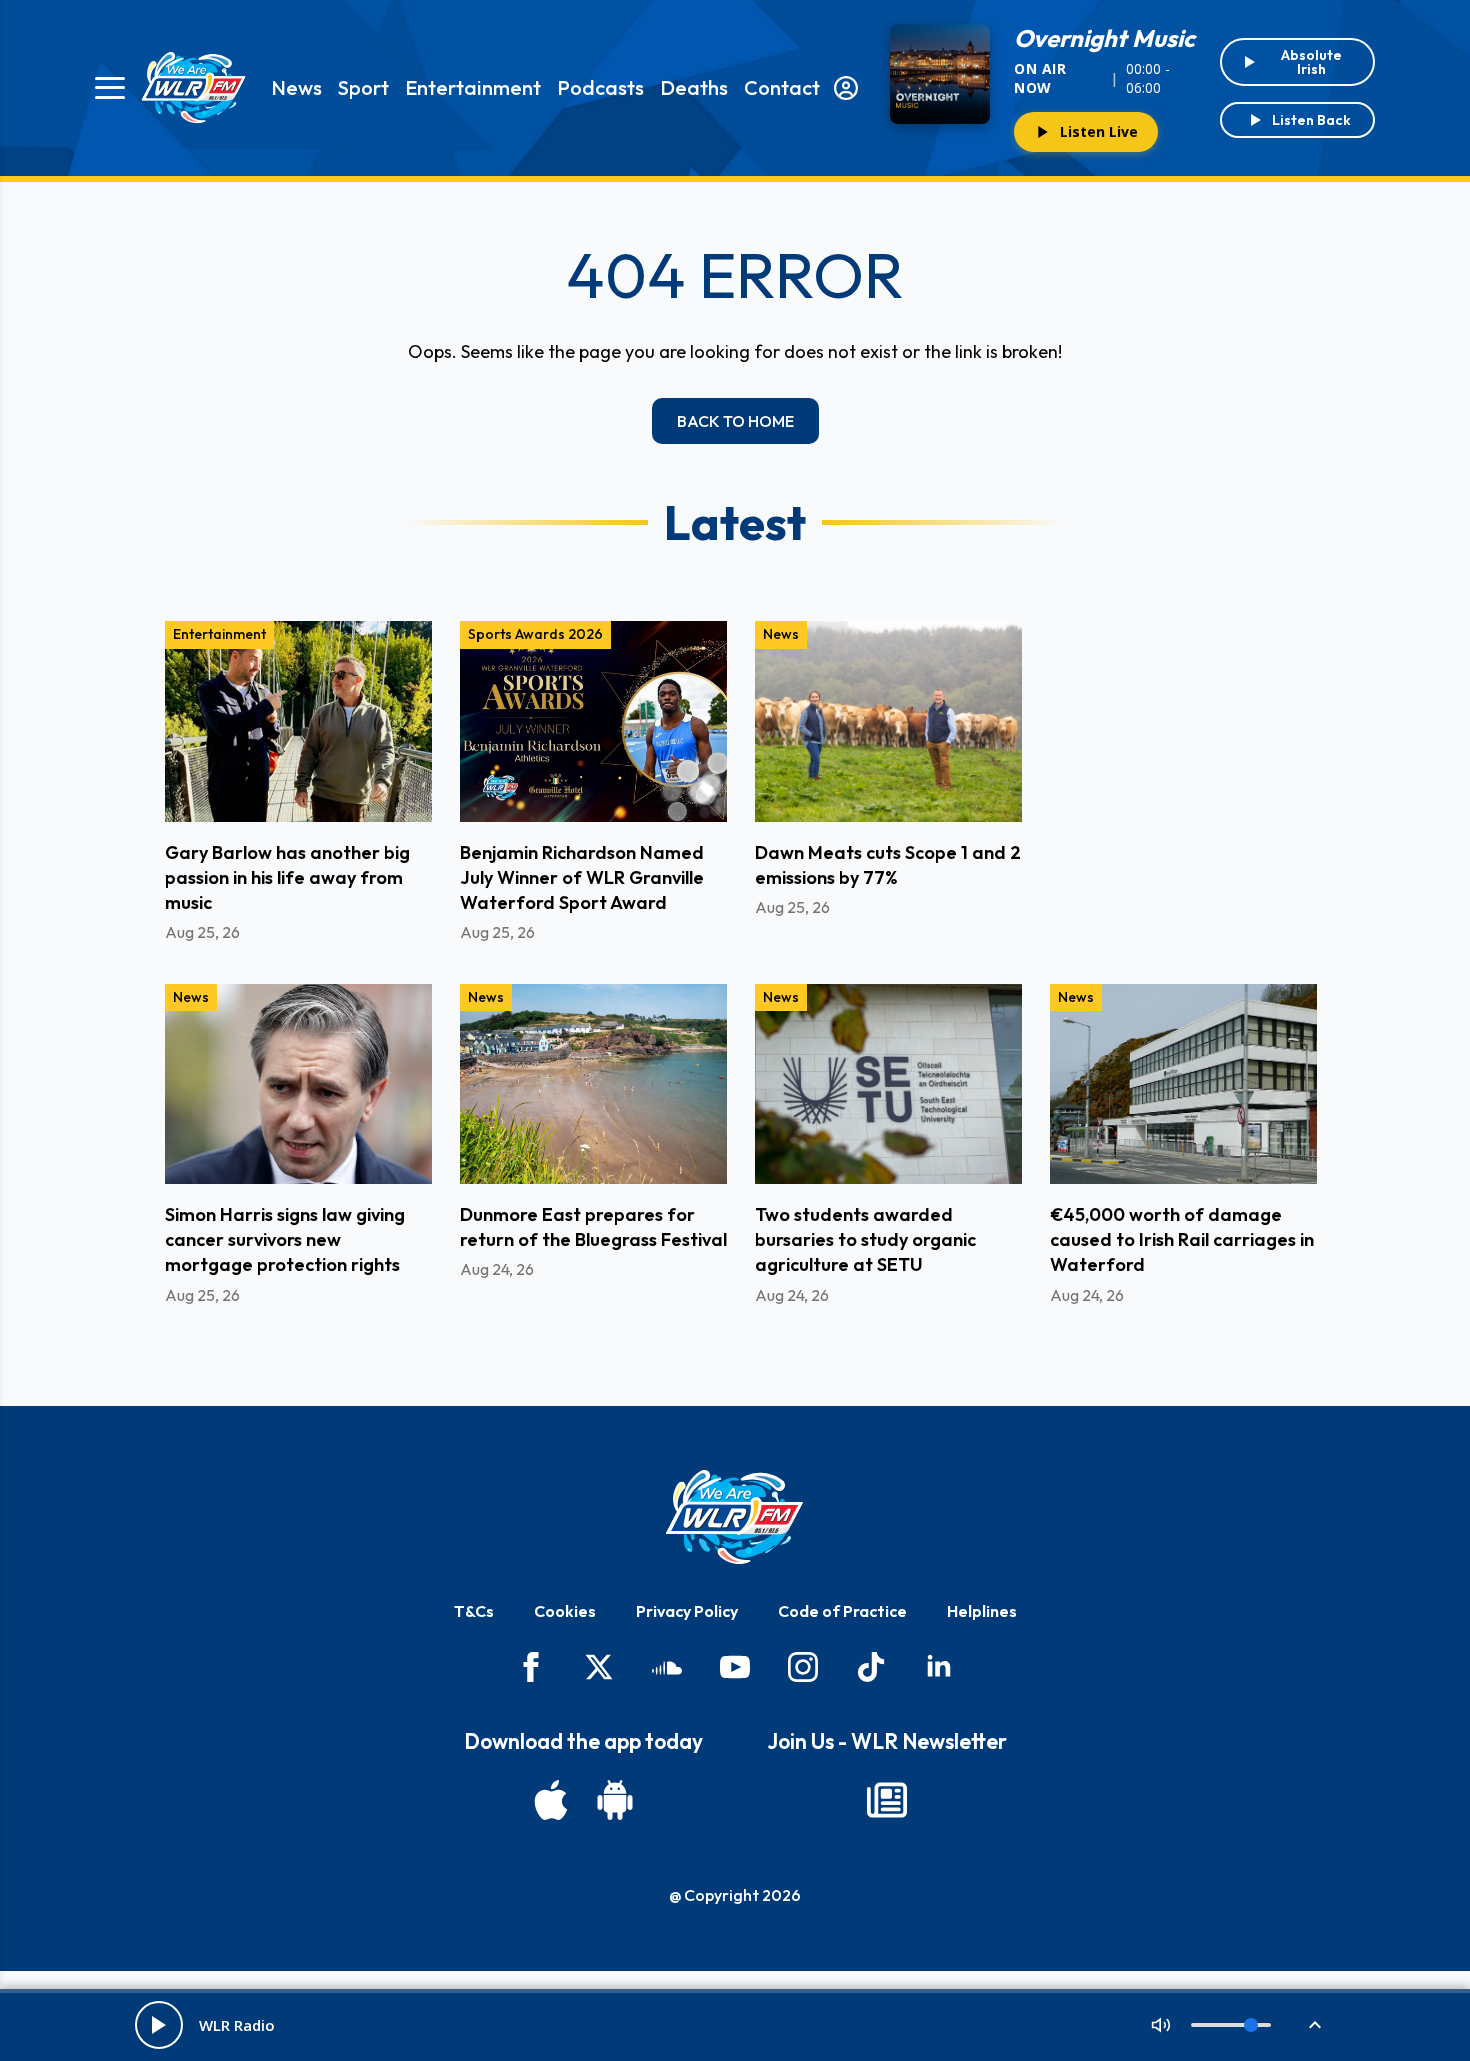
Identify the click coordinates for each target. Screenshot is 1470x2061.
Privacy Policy (687, 1611)
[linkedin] (939, 1667)
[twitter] (599, 1667)
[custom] (667, 1667)
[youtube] (735, 1667)
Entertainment (473, 87)
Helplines (982, 1611)
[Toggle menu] (110, 88)
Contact (782, 87)
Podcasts (600, 87)
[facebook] (531, 1667)
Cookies (565, 1611)
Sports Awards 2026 (535, 634)
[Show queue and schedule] (1315, 2025)
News (296, 87)
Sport (363, 87)
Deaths (694, 87)
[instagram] (803, 1667)
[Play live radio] (159, 2025)
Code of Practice (842, 1611)
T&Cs (474, 1611)
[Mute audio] (1161, 2025)
